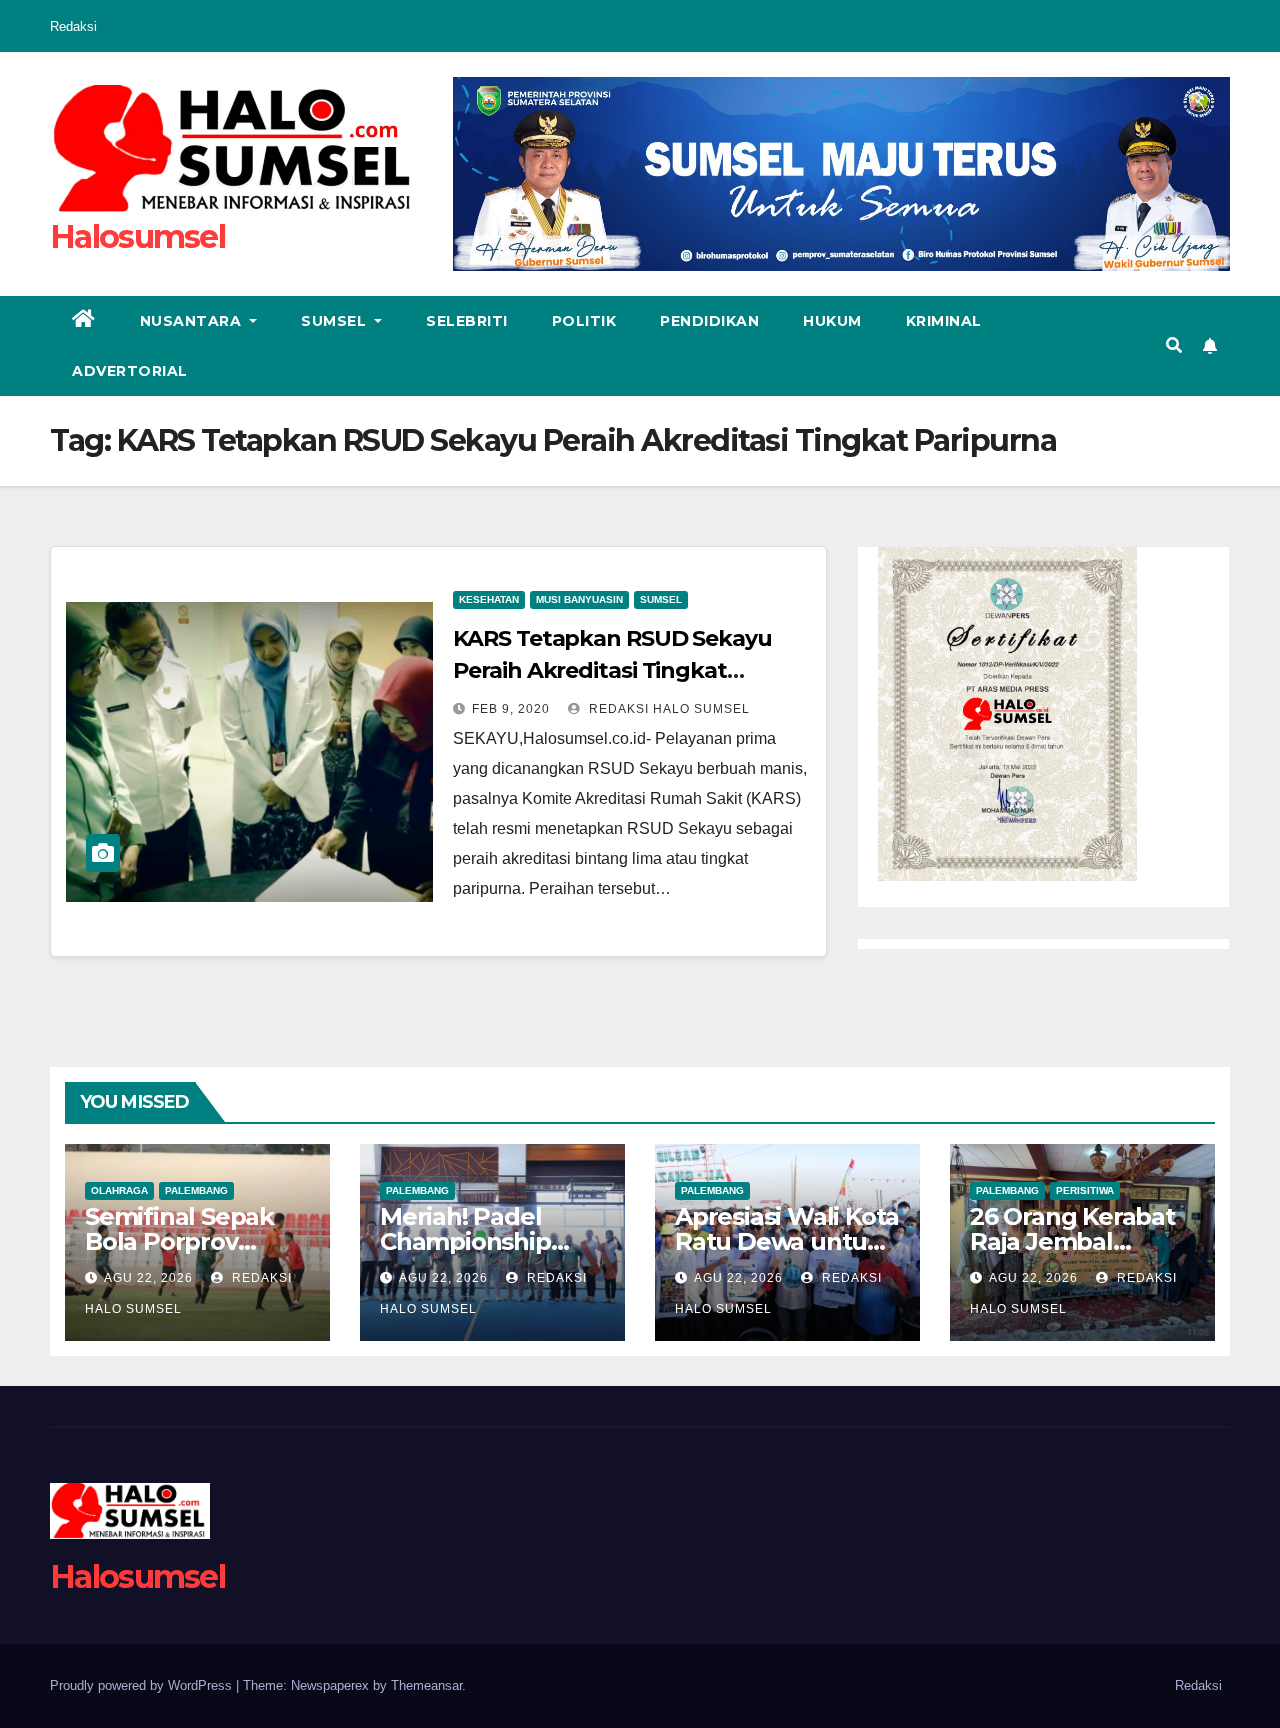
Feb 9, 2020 (511, 709)
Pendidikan (709, 321)
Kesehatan (489, 599)
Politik (584, 321)
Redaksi (73, 26)
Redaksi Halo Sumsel (667, 709)
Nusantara (193, 321)
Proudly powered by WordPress (143, 1685)
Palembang (196, 1190)
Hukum (832, 321)
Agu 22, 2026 (148, 1278)
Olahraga (119, 1190)
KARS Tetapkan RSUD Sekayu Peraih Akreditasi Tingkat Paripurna (612, 670)
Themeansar (426, 1685)
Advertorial (130, 371)
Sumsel (336, 321)
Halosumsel (137, 236)
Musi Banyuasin (579, 599)
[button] (1174, 345)
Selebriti (467, 321)
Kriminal (944, 321)
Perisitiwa (1085, 1190)
